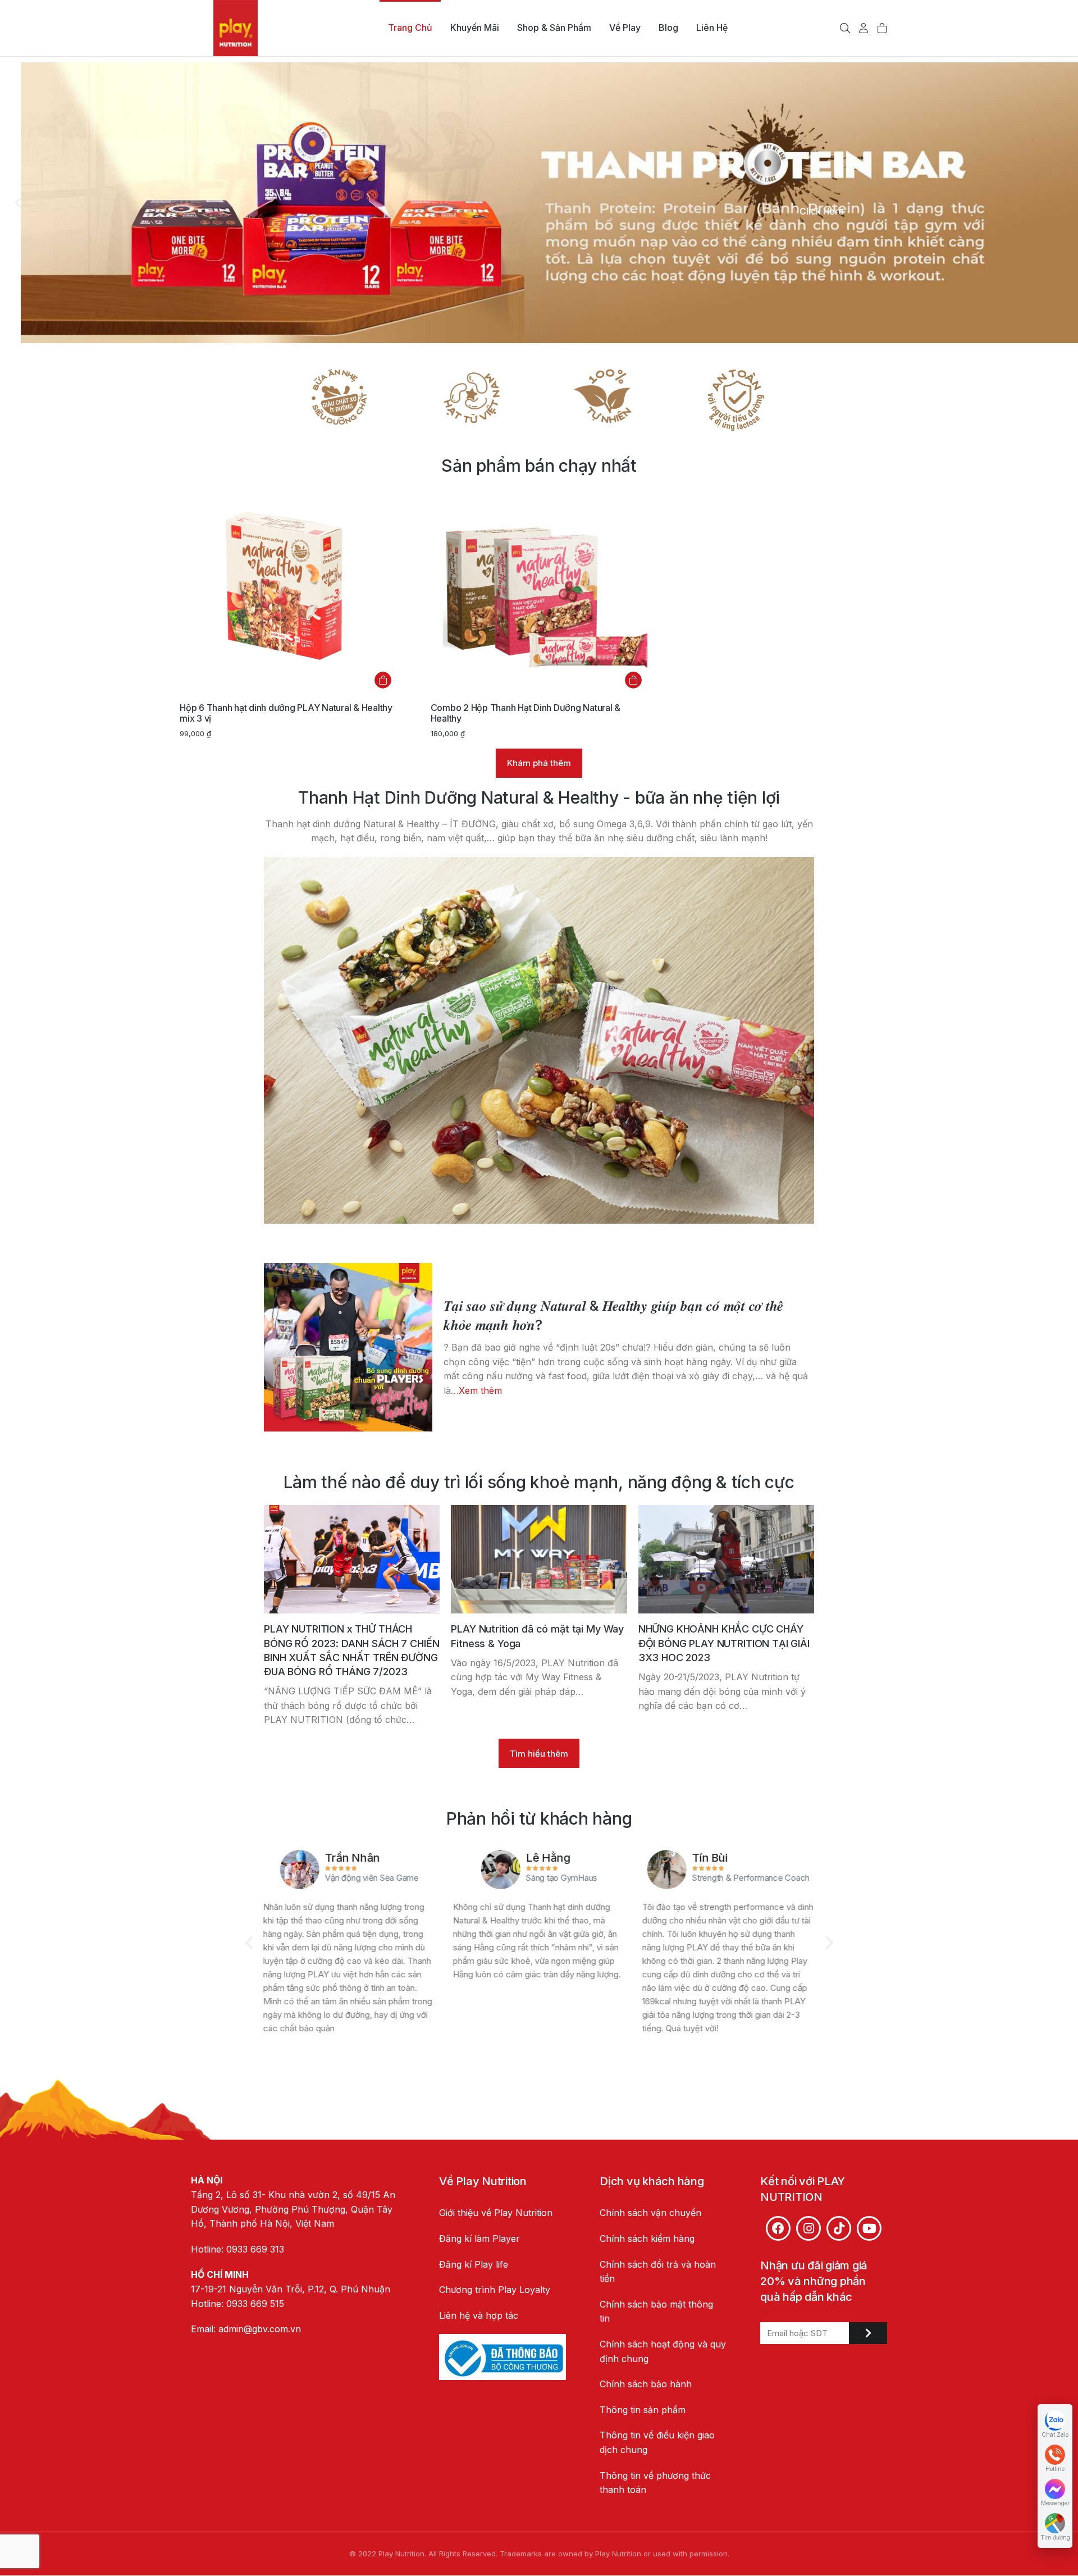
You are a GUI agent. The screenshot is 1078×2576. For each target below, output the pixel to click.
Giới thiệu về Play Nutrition (496, 2213)
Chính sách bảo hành (646, 2384)
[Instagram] (808, 2228)
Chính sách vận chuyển (650, 2213)
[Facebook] (778, 2228)
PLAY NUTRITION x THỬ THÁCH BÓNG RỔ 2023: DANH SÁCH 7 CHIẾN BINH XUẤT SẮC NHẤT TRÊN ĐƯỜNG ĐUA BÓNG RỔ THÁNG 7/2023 (351, 1650)
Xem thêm (480, 1390)
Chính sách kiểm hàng (647, 2238)
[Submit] (868, 2333)
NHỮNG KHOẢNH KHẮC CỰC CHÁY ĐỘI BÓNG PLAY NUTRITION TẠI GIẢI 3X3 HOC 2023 (724, 1643)
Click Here (822, 211)
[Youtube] (869, 2228)
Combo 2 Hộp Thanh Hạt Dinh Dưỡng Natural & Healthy (526, 713)
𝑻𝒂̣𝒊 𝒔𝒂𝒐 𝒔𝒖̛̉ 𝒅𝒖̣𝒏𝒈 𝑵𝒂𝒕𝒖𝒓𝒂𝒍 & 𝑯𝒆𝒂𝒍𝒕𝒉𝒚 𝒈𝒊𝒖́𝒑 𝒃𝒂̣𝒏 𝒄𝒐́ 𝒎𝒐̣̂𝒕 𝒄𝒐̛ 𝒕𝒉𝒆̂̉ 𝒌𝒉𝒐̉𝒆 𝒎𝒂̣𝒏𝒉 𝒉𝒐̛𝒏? (613, 1315)
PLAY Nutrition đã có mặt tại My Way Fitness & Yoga (537, 1636)
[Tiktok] (839, 2228)
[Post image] (348, 1347)
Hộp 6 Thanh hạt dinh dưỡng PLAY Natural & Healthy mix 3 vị (286, 713)
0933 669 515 (255, 2304)
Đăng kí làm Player (479, 2238)
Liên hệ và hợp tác (479, 2315)
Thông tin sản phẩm (643, 2410)
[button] (18, 203)
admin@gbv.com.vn (260, 2329)
